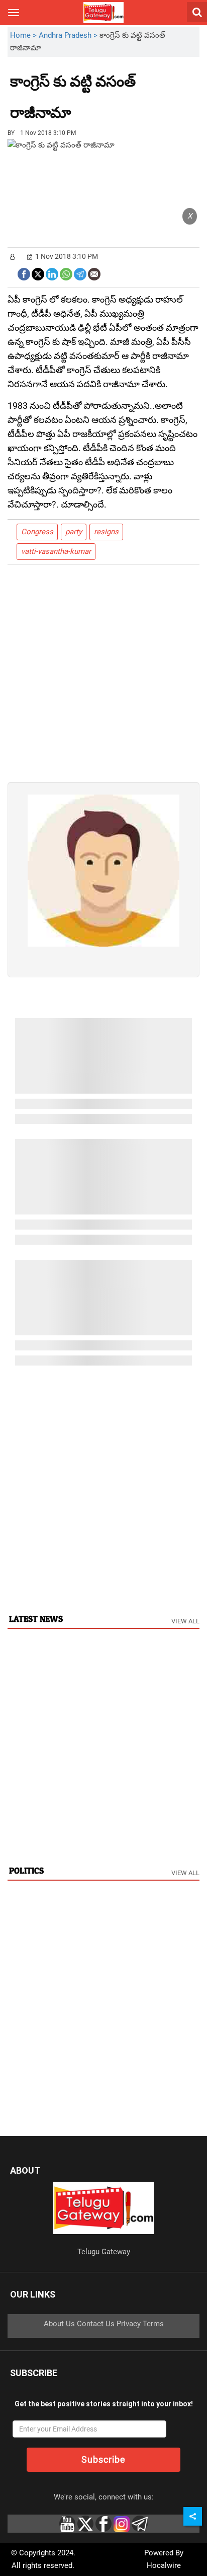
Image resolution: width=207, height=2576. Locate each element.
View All (185, 1621)
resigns (106, 532)
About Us (59, 2324)
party (74, 532)
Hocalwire (164, 2565)
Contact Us (96, 2324)
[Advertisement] (126, 105)
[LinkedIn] (52, 273)
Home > (24, 35)
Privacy (129, 2324)
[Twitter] (38, 273)
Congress (37, 532)
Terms (153, 2324)
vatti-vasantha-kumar (56, 551)
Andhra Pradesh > (69, 35)
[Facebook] (24, 273)
